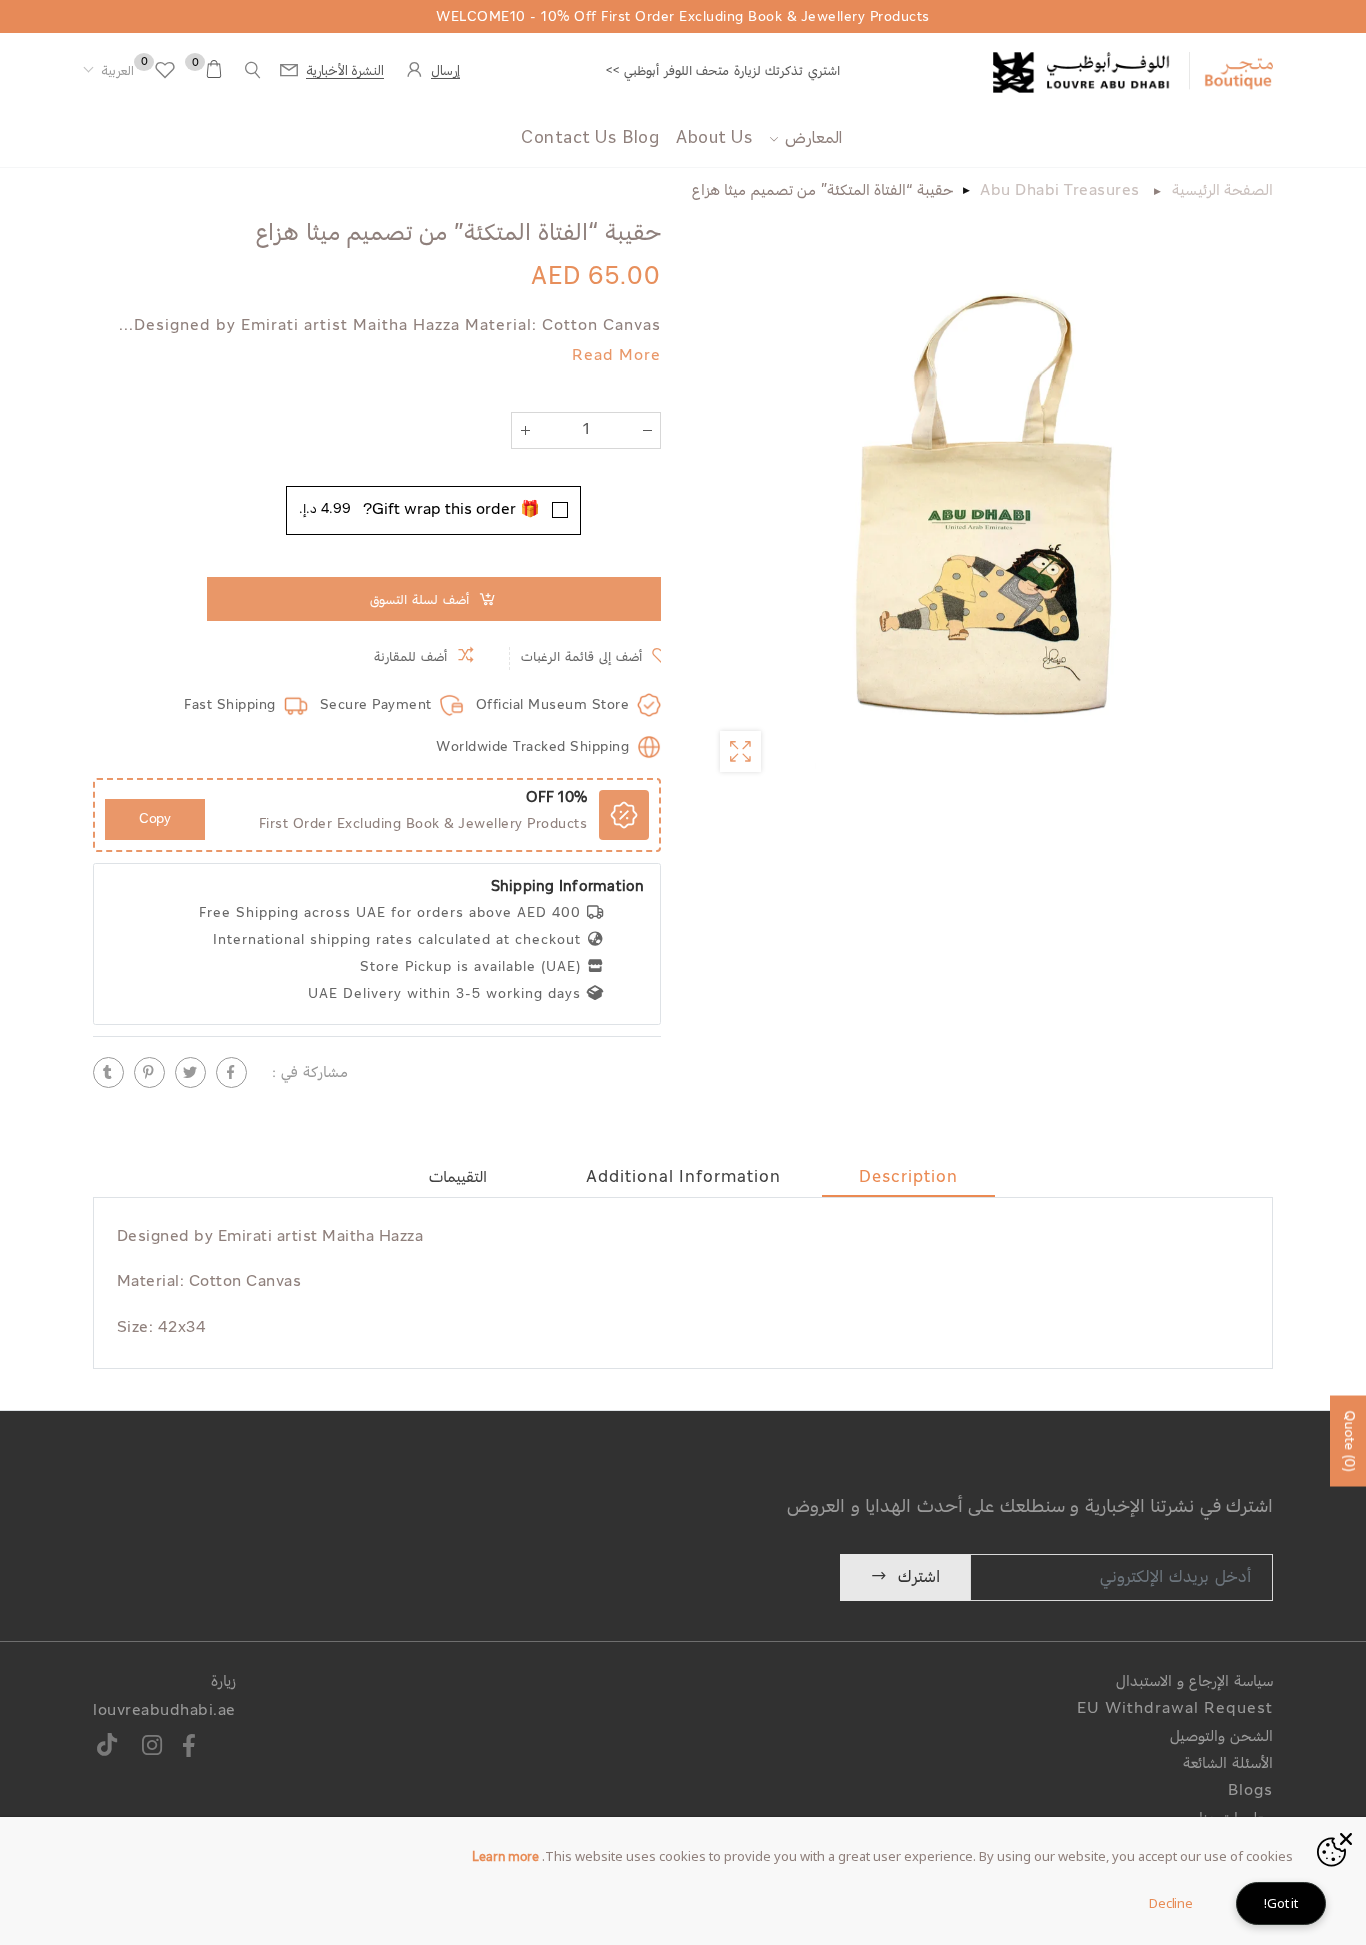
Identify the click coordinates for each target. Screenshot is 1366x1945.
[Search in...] (253, 70)
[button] (108, 72)
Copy (155, 819)
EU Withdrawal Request (1175, 1709)
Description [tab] (908, 1178)
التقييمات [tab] (458, 1178)
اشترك (919, 1577)
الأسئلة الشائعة (1228, 1764)
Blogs (1250, 1791)
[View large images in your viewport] (740, 751)
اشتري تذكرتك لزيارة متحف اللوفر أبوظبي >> (723, 71)
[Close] (1346, 1837)
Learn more (505, 1858)
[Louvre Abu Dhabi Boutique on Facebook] (190, 1748)
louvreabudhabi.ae (164, 1711)
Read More (616, 356)
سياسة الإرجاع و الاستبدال (1194, 1682)
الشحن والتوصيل (1221, 1737)
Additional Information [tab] (683, 1178)
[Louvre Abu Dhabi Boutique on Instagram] (152, 1748)
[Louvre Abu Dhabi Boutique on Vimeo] (107, 1748)
